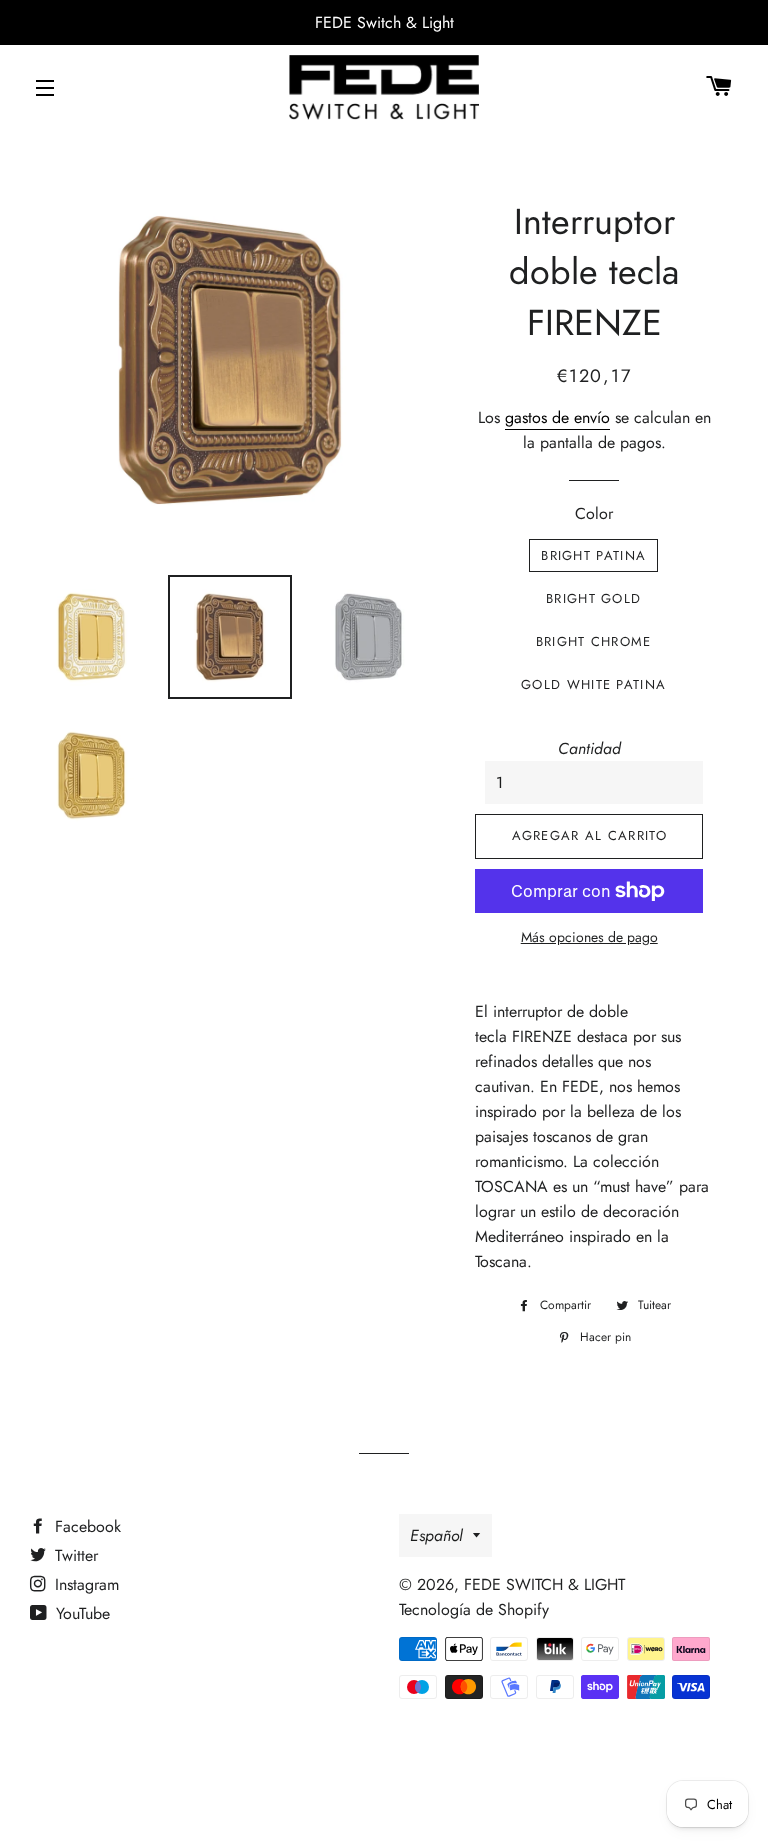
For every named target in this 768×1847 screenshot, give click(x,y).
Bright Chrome (594, 641)
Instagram (84, 1584)
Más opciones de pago (589, 937)
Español (436, 1535)
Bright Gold (593, 598)
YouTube (80, 1613)
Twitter (74, 1555)
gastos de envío (557, 417)
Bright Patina (593, 555)
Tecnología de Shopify (474, 1609)
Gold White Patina (593, 684)
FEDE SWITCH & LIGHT (544, 1584)
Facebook (85, 1526)
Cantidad (589, 748)
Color (594, 513)
